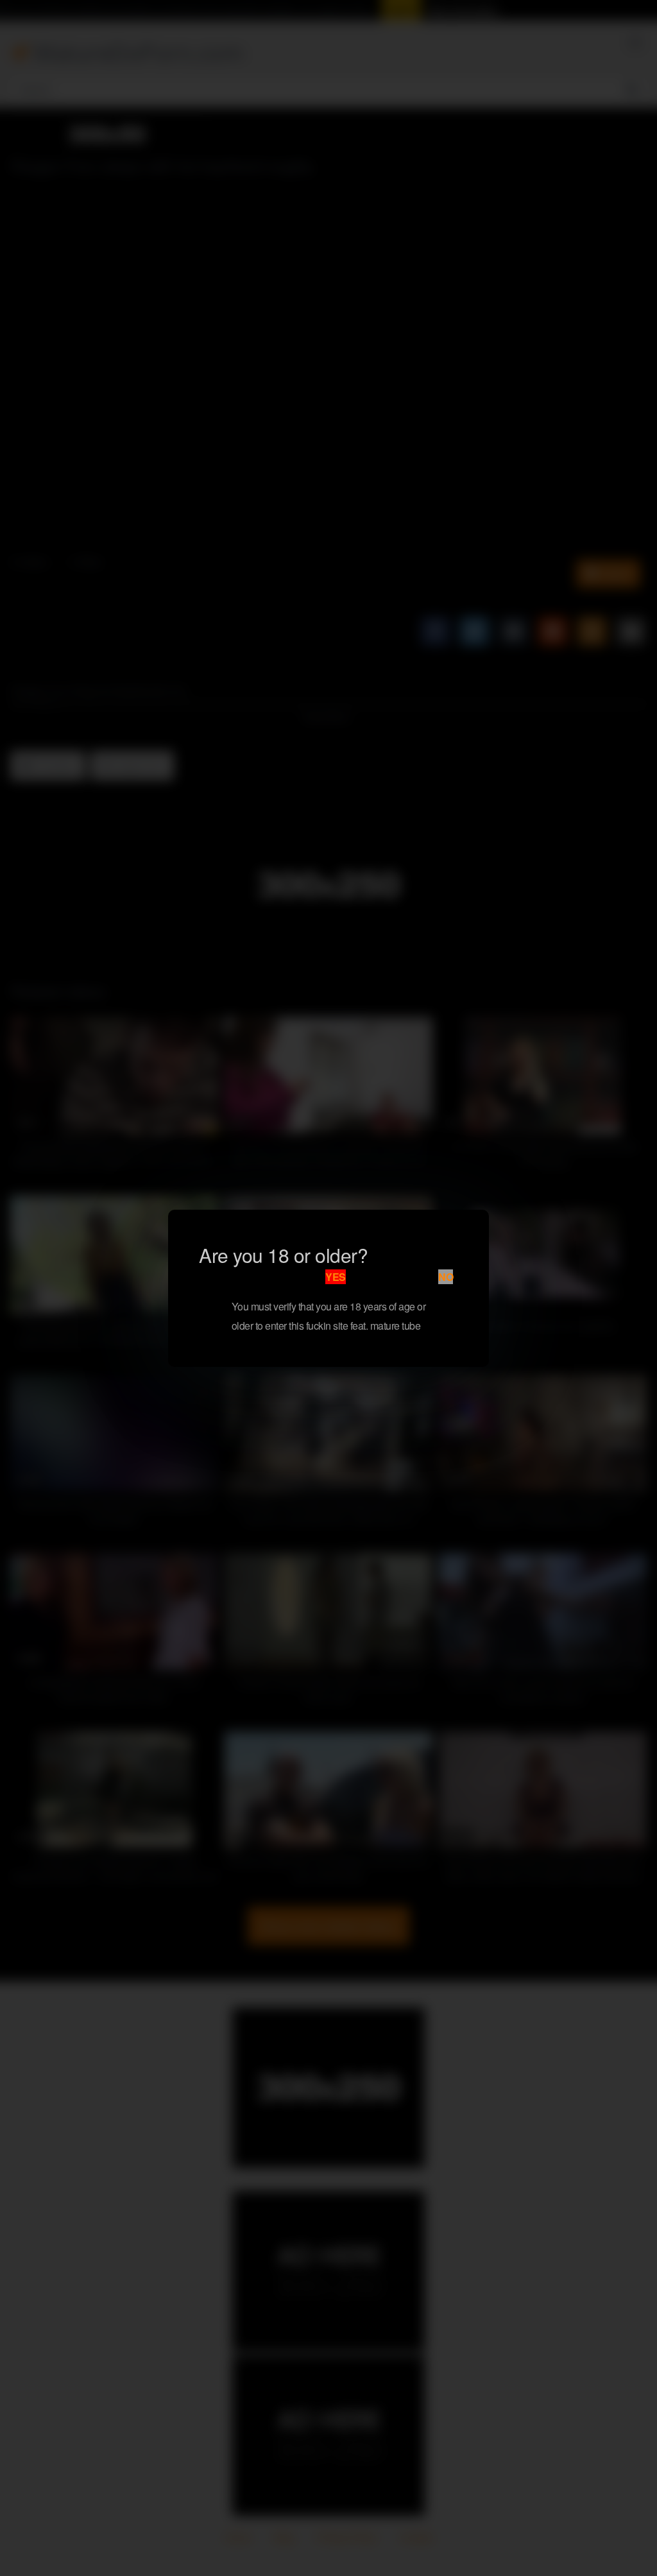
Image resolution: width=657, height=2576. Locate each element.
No (446, 1277)
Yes (336, 1277)
